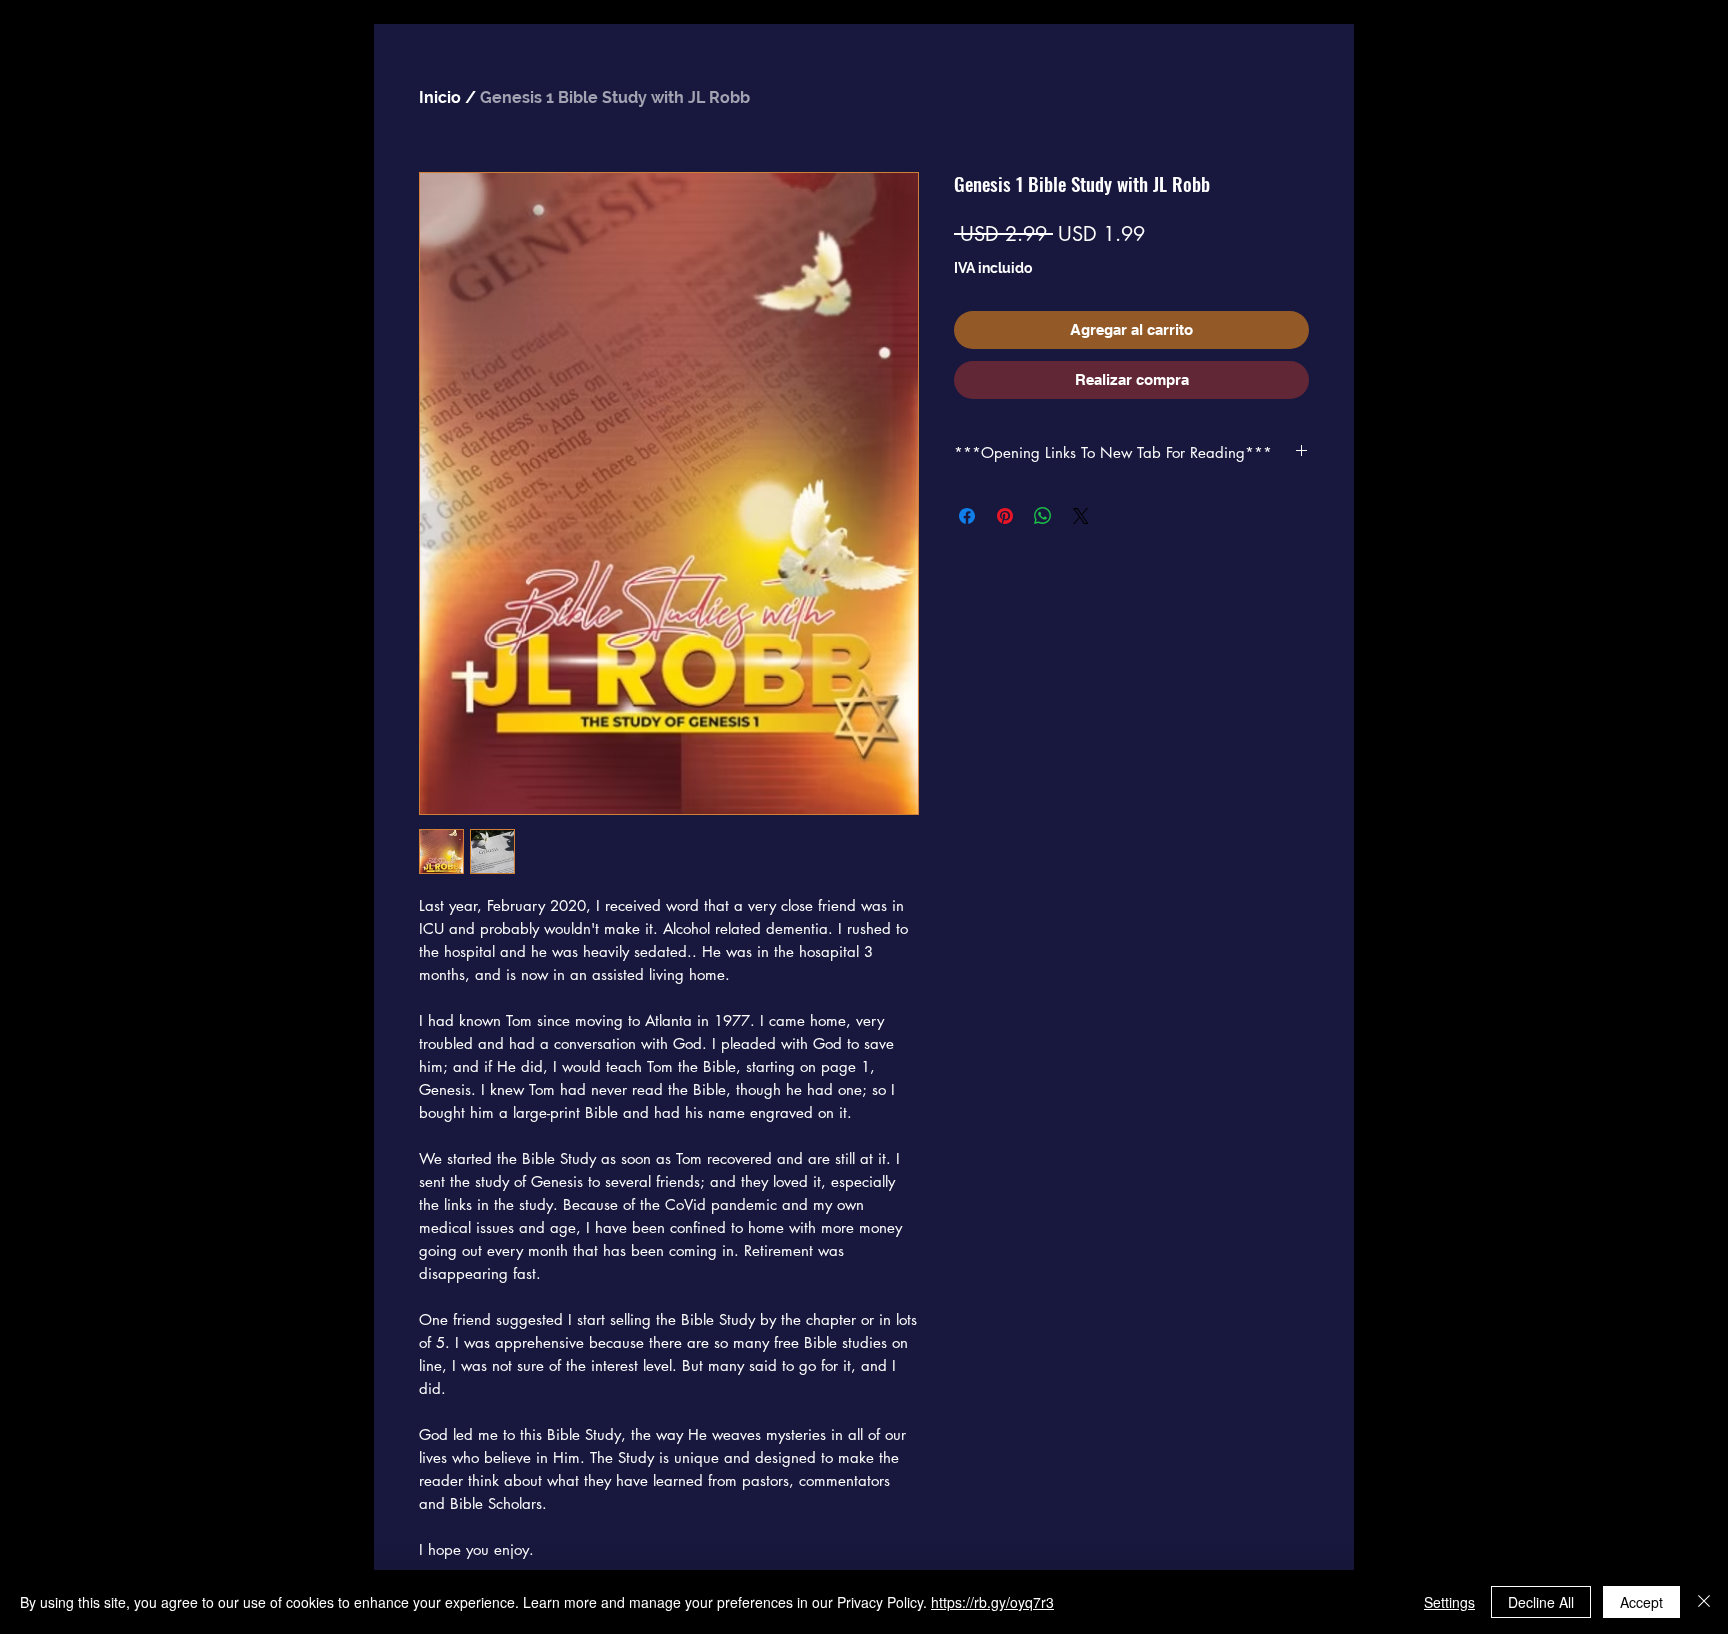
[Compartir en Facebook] (967, 516)
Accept (1641, 1602)
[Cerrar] (1704, 1602)
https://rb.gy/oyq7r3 (992, 1602)
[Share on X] (1081, 516)
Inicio (440, 97)
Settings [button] (1449, 1602)
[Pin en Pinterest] (1005, 516)
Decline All (1541, 1602)
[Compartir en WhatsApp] (1043, 516)
